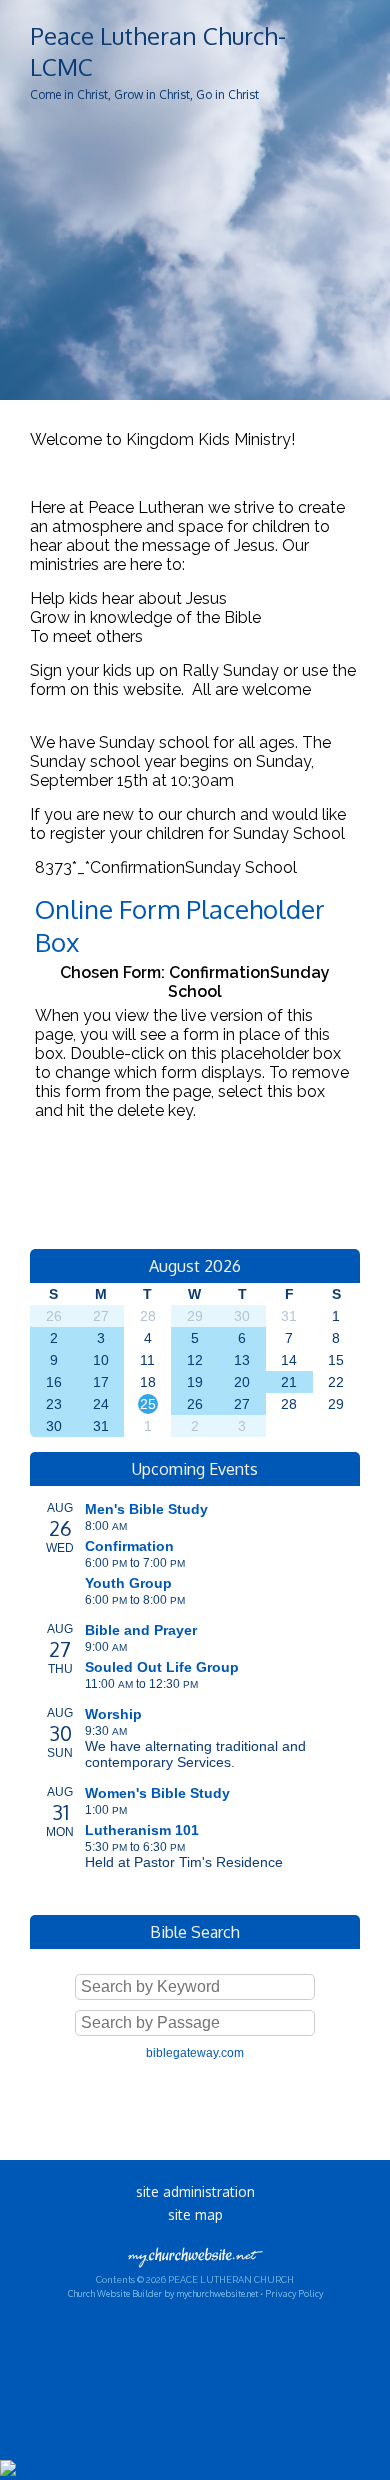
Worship (113, 1714)
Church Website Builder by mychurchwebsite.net (163, 2293)
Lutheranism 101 (142, 1830)
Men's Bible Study (146, 1509)
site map (195, 2214)
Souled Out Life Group (162, 1667)
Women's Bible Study (157, 1793)
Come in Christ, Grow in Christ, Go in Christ (144, 94)
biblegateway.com (195, 2053)
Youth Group (128, 1583)
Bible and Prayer (141, 1630)
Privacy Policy (294, 2293)
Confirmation (129, 1546)
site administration (195, 2191)
